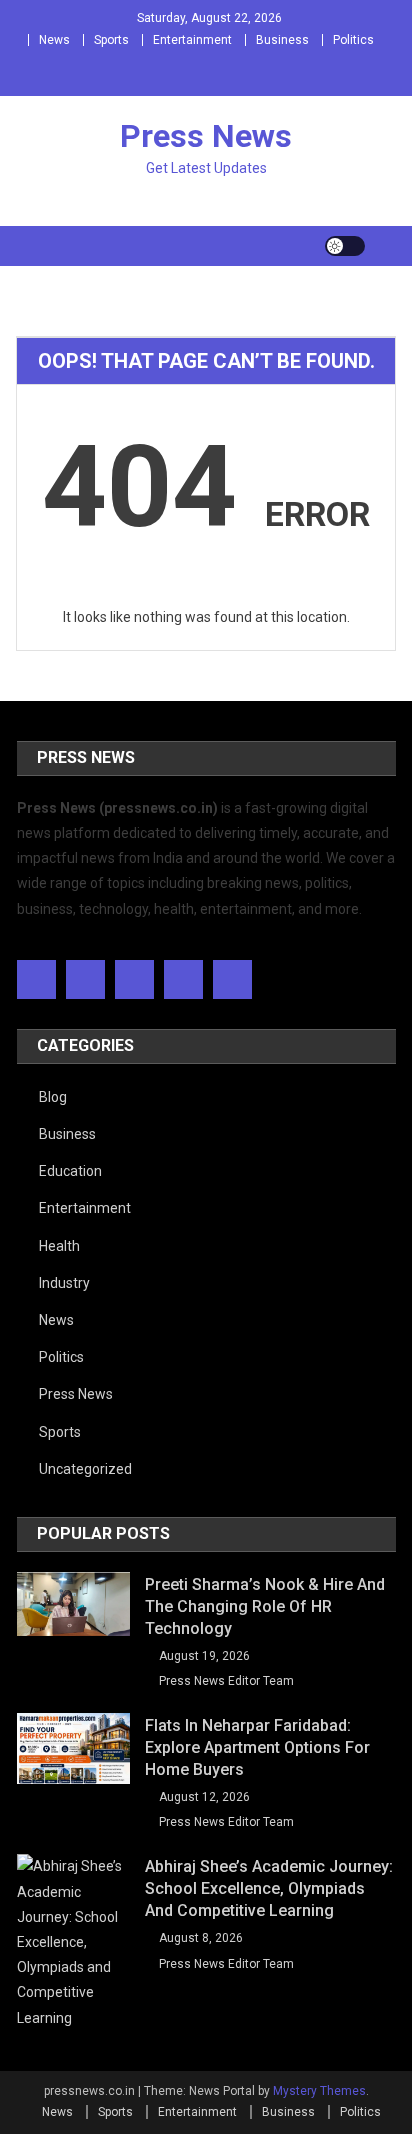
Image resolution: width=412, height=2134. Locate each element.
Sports (111, 40)
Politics (353, 40)
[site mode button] (345, 246)
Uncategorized (85, 1469)
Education (70, 1171)
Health (59, 1246)
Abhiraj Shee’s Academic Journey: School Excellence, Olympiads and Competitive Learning (269, 1888)
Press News (206, 136)
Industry (64, 1283)
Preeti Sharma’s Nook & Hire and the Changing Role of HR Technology (265, 1606)
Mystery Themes (319, 2091)
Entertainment (192, 40)
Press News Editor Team (226, 1681)
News (54, 40)
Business (282, 40)
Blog (53, 1097)
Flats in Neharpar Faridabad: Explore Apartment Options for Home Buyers (257, 1747)
